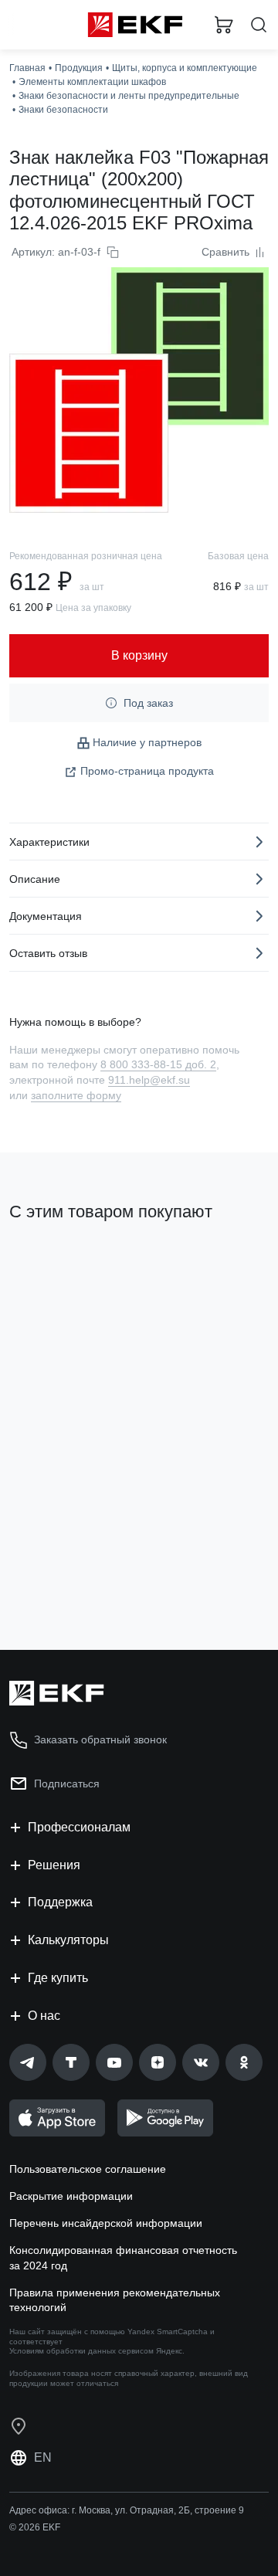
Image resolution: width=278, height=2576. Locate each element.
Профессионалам (79, 1827)
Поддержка (60, 1902)
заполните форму (76, 1095)
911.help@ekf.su (149, 1080)
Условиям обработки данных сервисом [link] (81, 2351)
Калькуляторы (68, 1940)
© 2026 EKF (35, 2527)
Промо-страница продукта (147, 771)
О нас (44, 2016)
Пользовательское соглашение (88, 2169)
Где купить (58, 1978)
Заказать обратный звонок (100, 1739)
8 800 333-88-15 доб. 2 (158, 1064)
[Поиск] (259, 25)
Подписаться (67, 1784)
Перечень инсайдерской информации (106, 2223)
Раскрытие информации (71, 2196)
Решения (54, 1865)
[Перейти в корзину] (224, 25)
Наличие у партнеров (147, 742)
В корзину (69, 1576)
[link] (28, 2062)
